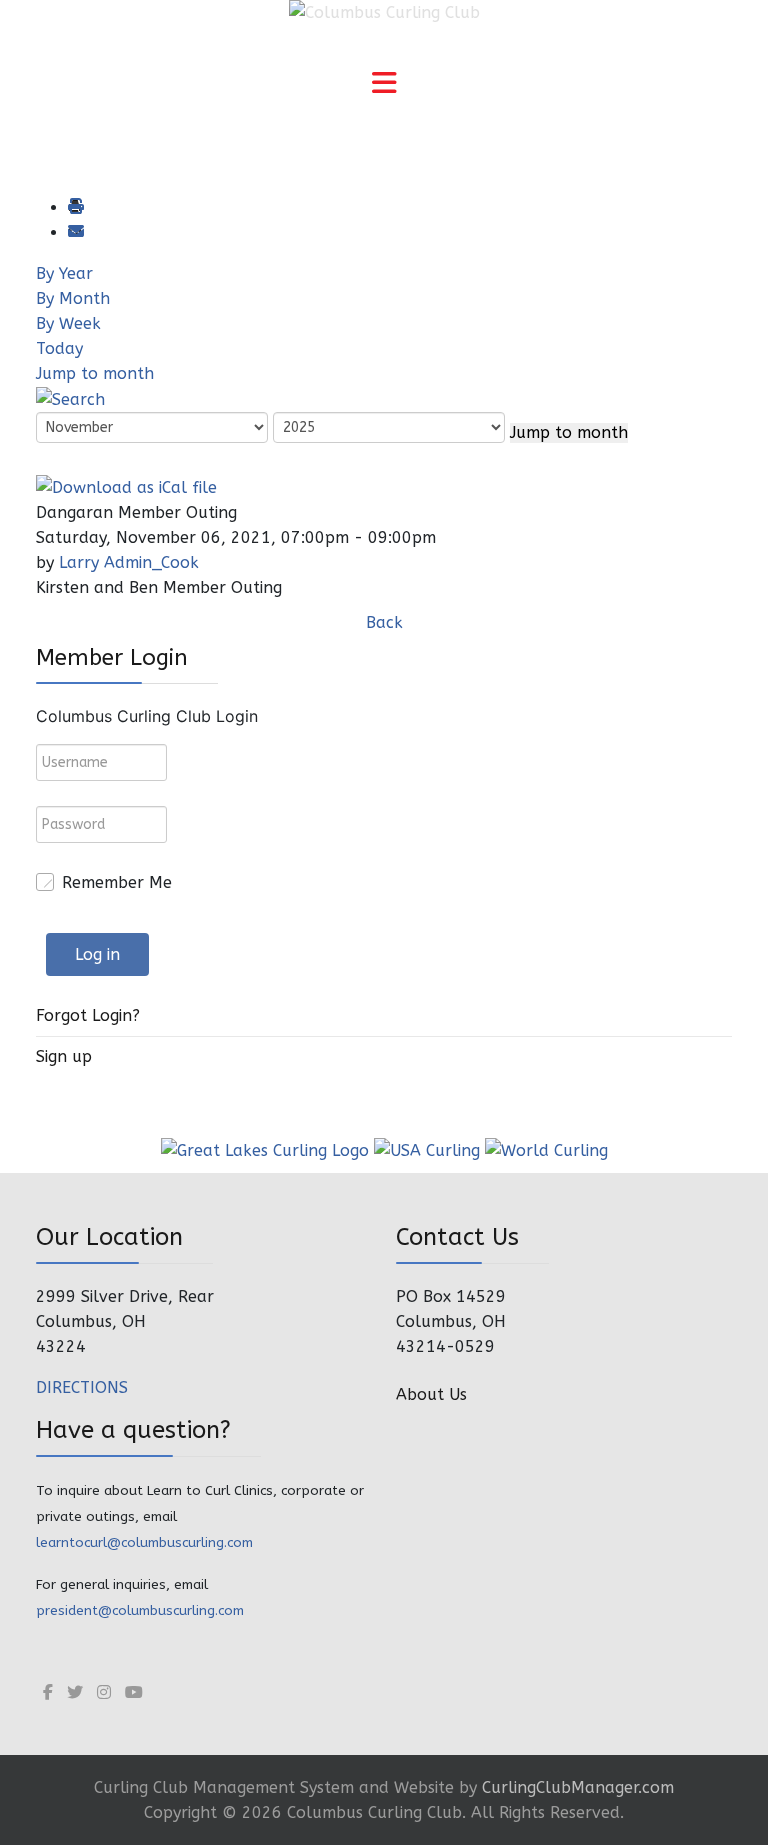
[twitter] (75, 1692)
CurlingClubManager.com (578, 1787)
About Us (431, 1394)
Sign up (64, 1056)
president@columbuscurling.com (140, 1610)
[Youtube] (134, 1692)
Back (384, 622)
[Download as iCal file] (126, 485)
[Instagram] (104, 1692)
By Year (64, 273)
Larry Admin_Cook (129, 562)
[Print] (75, 207)
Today (59, 348)
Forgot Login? (88, 1015)
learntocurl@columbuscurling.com (144, 1542)
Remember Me (117, 882)
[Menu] (384, 85)
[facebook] (48, 1692)
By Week (68, 323)
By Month (73, 298)
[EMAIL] (75, 232)
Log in (97, 954)
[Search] (70, 398)
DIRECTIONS (82, 1387)
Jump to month (95, 373)
